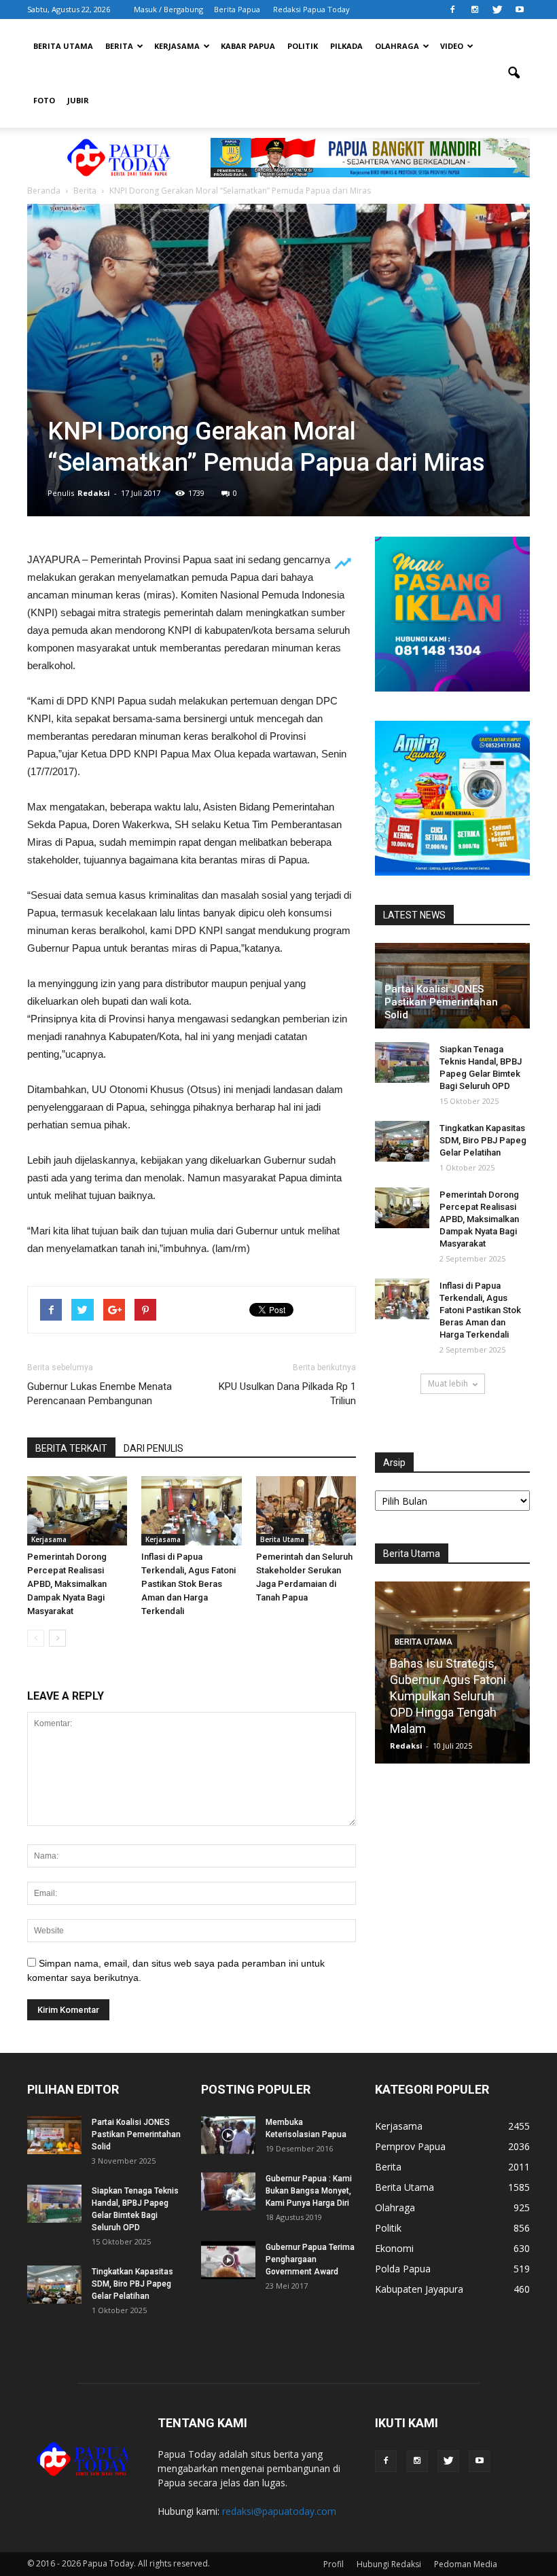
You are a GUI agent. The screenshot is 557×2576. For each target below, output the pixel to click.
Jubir (78, 100)
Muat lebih (448, 1383)
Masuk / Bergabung (168, 9)
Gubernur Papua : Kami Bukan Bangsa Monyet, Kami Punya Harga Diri (309, 2191)
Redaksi (94, 493)
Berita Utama (63, 46)
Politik (303, 46)
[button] (514, 73)
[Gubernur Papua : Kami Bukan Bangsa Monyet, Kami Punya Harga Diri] (228, 2192)
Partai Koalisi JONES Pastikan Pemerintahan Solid (441, 1002)
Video (452, 46)
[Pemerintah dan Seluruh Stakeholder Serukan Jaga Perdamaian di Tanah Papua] (306, 1510)
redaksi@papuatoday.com (279, 2511)
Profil (334, 2564)
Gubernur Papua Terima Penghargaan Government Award (310, 2259)
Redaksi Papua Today (311, 9)
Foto (44, 100)
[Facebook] (452, 10)
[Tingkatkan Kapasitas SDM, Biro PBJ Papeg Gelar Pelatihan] (402, 1141)
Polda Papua (403, 2269)
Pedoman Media (466, 2564)
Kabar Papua (248, 46)
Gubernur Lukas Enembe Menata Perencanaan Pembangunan (100, 1394)
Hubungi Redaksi (389, 2564)
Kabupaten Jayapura (419, 2289)
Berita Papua (237, 9)
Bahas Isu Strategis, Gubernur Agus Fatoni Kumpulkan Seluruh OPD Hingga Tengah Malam (448, 1696)
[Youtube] (520, 10)
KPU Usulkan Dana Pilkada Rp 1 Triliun (287, 1394)
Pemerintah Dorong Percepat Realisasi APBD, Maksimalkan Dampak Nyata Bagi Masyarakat (67, 1584)
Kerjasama (177, 46)
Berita (119, 46)
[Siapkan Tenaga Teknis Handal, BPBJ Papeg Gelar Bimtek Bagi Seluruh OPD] (402, 1062)
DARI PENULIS (154, 1448)
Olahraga (397, 46)
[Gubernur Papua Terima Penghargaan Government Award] (228, 2260)
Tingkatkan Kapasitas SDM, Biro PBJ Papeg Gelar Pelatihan (483, 1140)
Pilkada (346, 46)
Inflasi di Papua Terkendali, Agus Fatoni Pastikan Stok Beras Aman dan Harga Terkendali (188, 1584)
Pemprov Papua (410, 2146)
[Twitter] (497, 10)
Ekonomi (394, 2248)
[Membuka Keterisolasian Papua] (228, 2135)
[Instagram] (475, 10)
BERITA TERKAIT (71, 1448)
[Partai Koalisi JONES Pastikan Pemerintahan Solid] (54, 2135)
